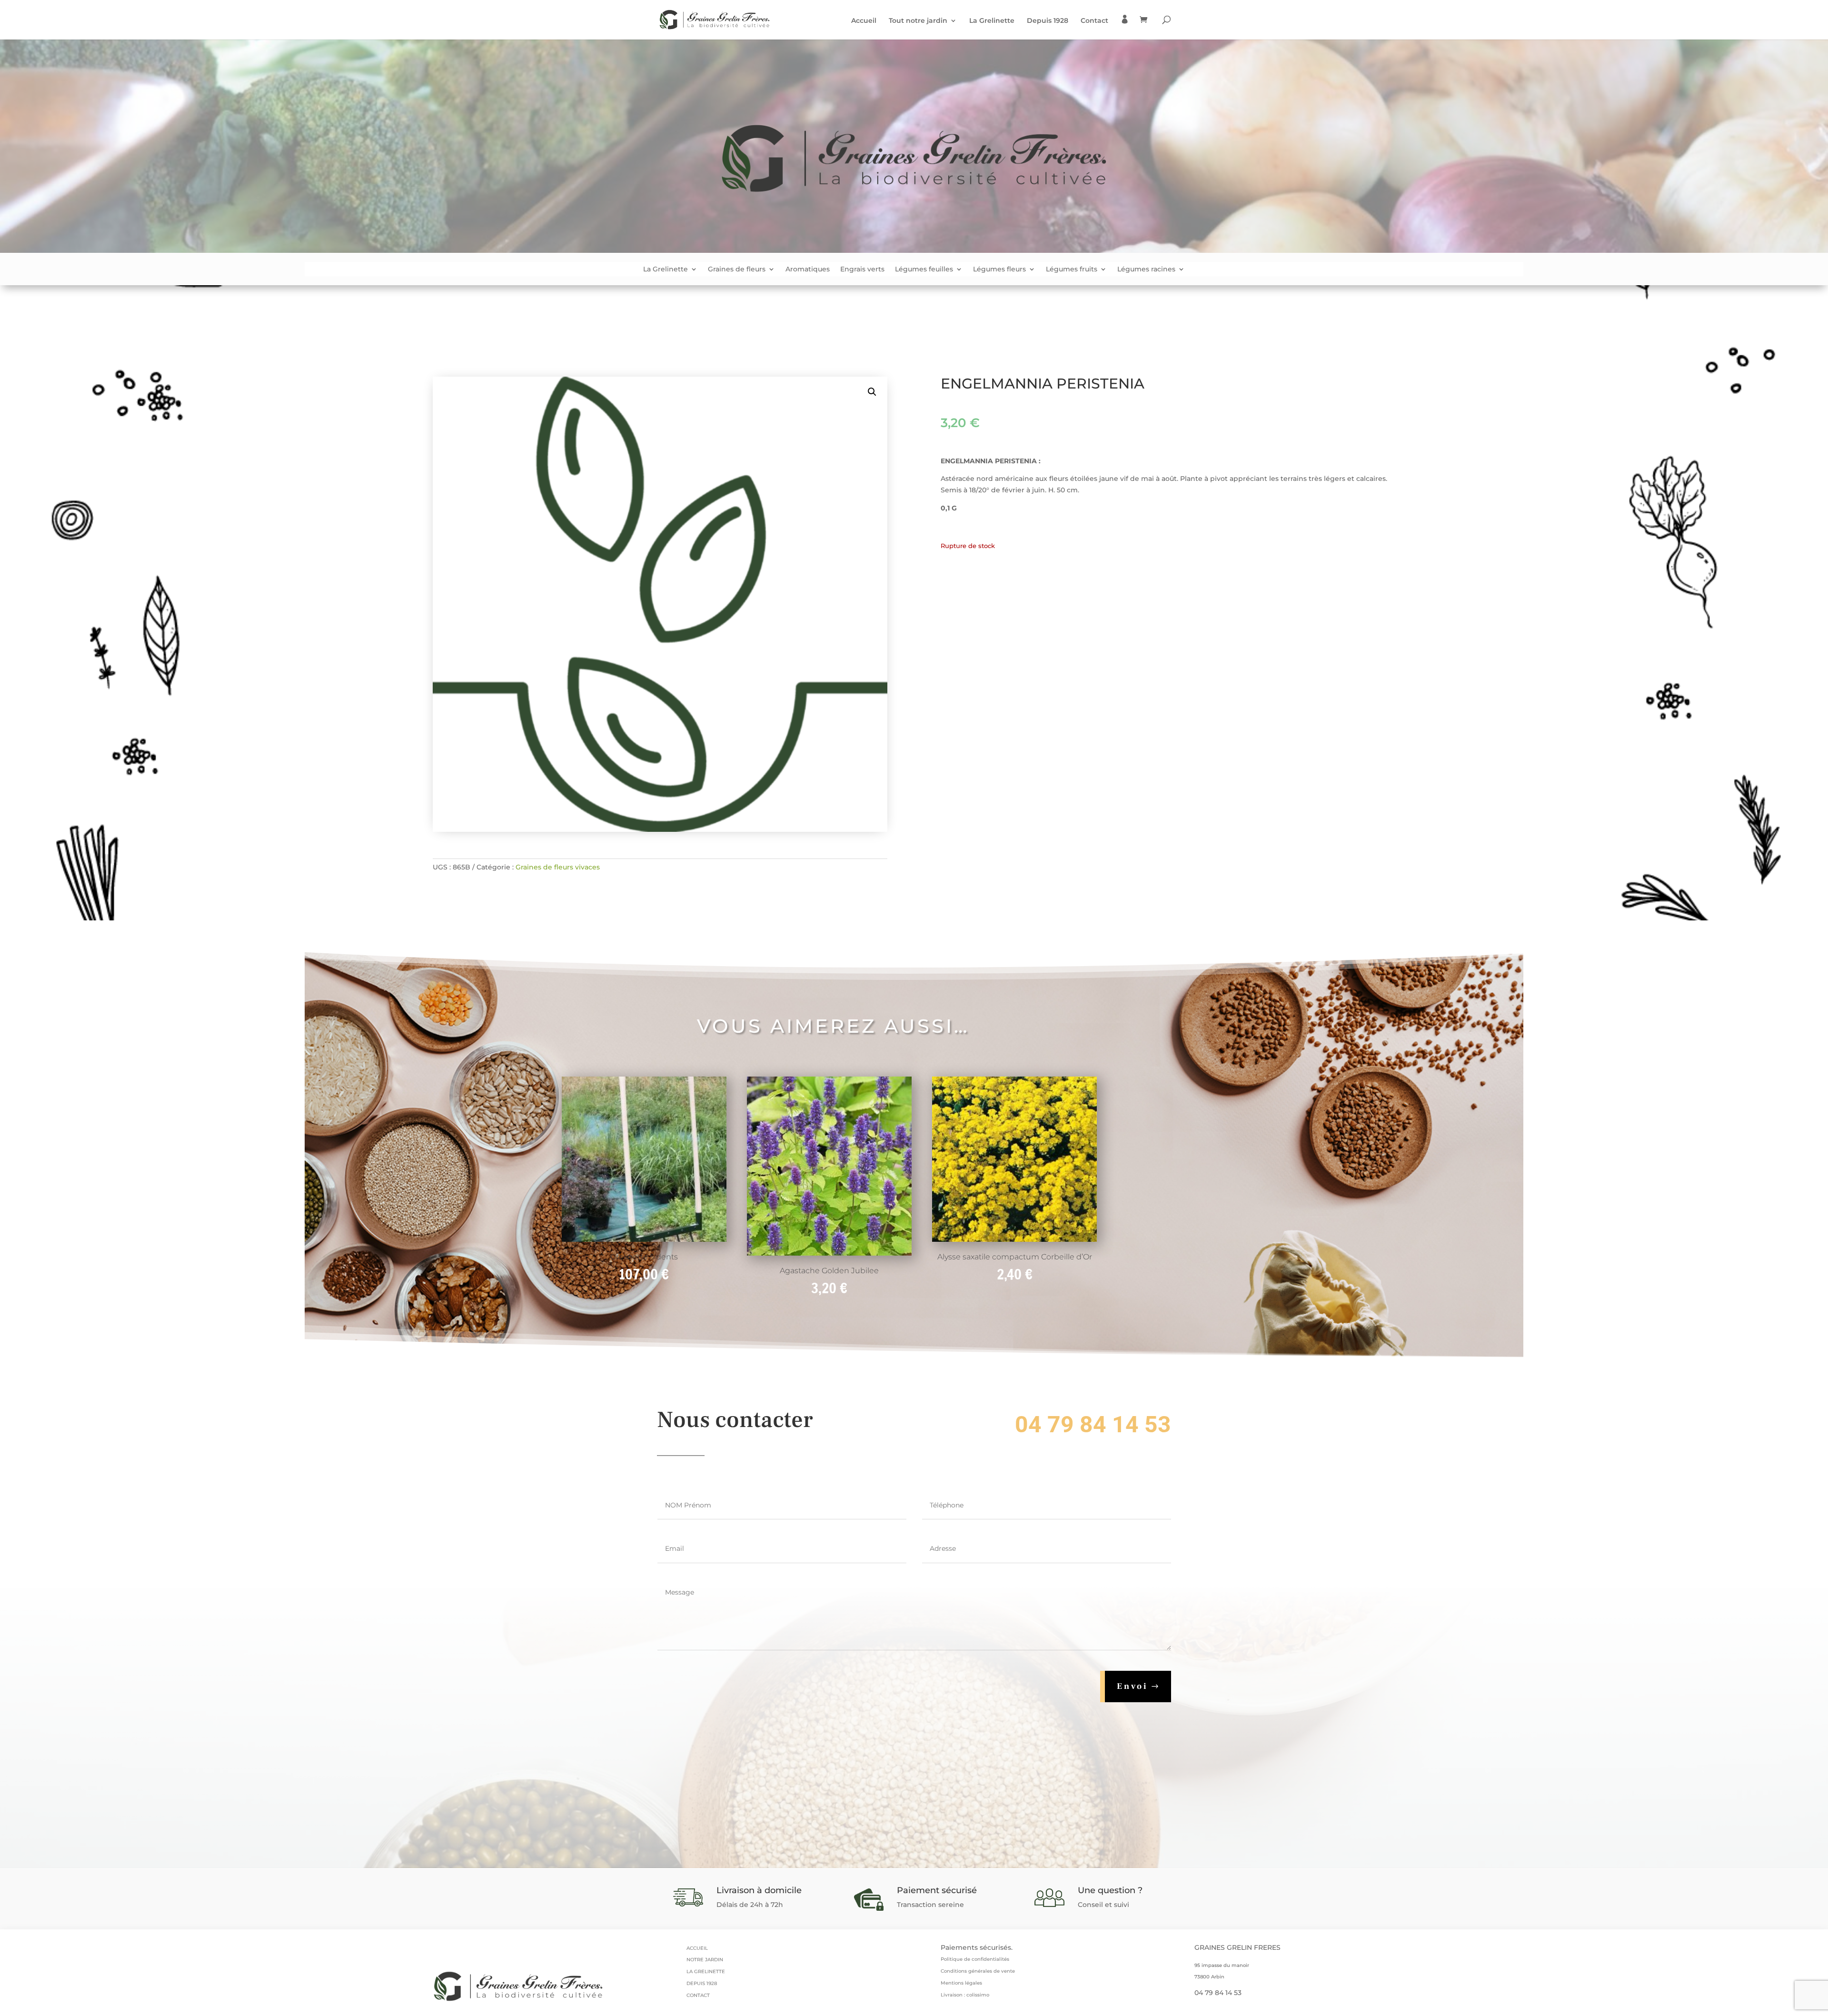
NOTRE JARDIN (705, 1960)
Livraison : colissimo (965, 1995)
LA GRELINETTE (706, 1971)
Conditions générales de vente (978, 1971)
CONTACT (698, 1995)
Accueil (864, 21)
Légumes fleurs (999, 269)
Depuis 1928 (1048, 21)
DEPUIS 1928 (702, 1983)
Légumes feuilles (924, 269)
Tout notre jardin (918, 21)
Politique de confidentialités (975, 1959)
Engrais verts (862, 269)
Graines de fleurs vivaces (558, 867)
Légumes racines (1146, 269)
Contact (1094, 21)
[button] (872, 392)
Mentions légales (961, 1983)
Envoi (1133, 1686)
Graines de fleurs (737, 269)
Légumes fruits (1072, 269)
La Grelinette (992, 21)
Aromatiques (808, 269)
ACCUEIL (697, 1948)
